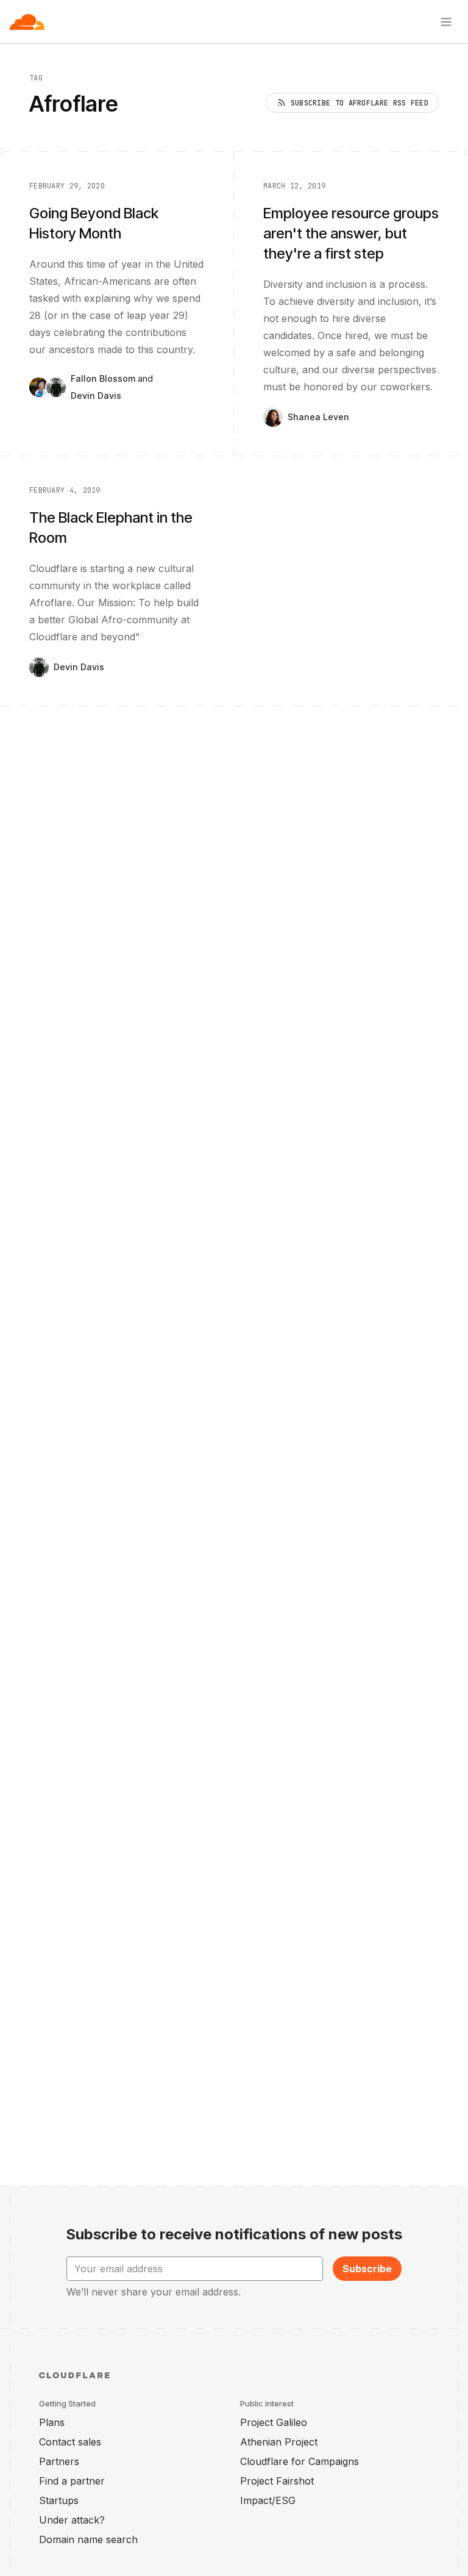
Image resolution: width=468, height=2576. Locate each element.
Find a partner (72, 2481)
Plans (52, 2422)
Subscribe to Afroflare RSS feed (360, 103)
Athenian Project (279, 2442)
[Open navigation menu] (446, 22)
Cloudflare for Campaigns (300, 2461)
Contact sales (70, 2442)
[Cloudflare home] (27, 22)
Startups (59, 2500)
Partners (59, 2461)
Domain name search (88, 2539)
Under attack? (72, 2520)
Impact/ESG (268, 2500)
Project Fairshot (277, 2481)
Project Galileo (274, 2422)
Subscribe (367, 2269)
